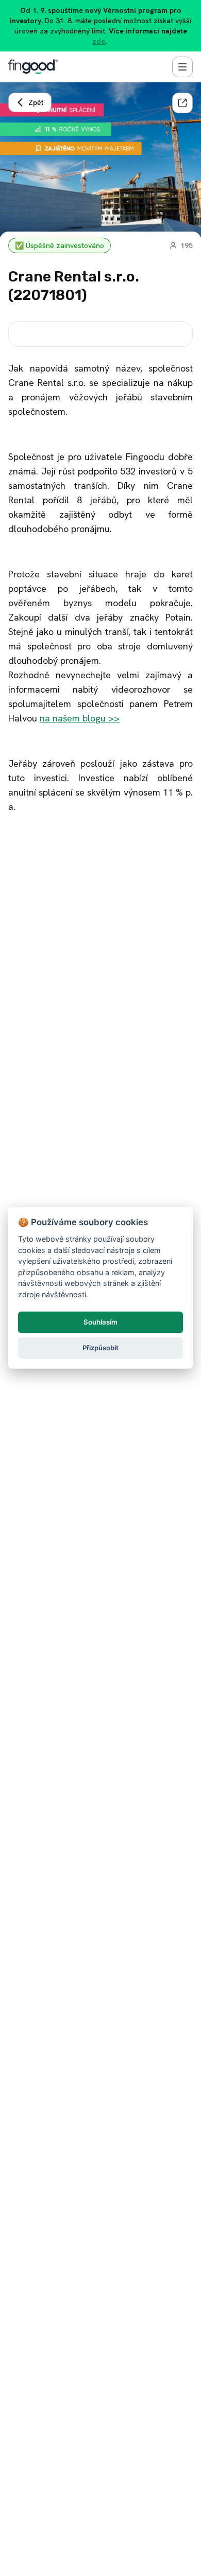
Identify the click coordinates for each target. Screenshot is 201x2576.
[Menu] (182, 67)
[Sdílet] (182, 103)
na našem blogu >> (80, 718)
